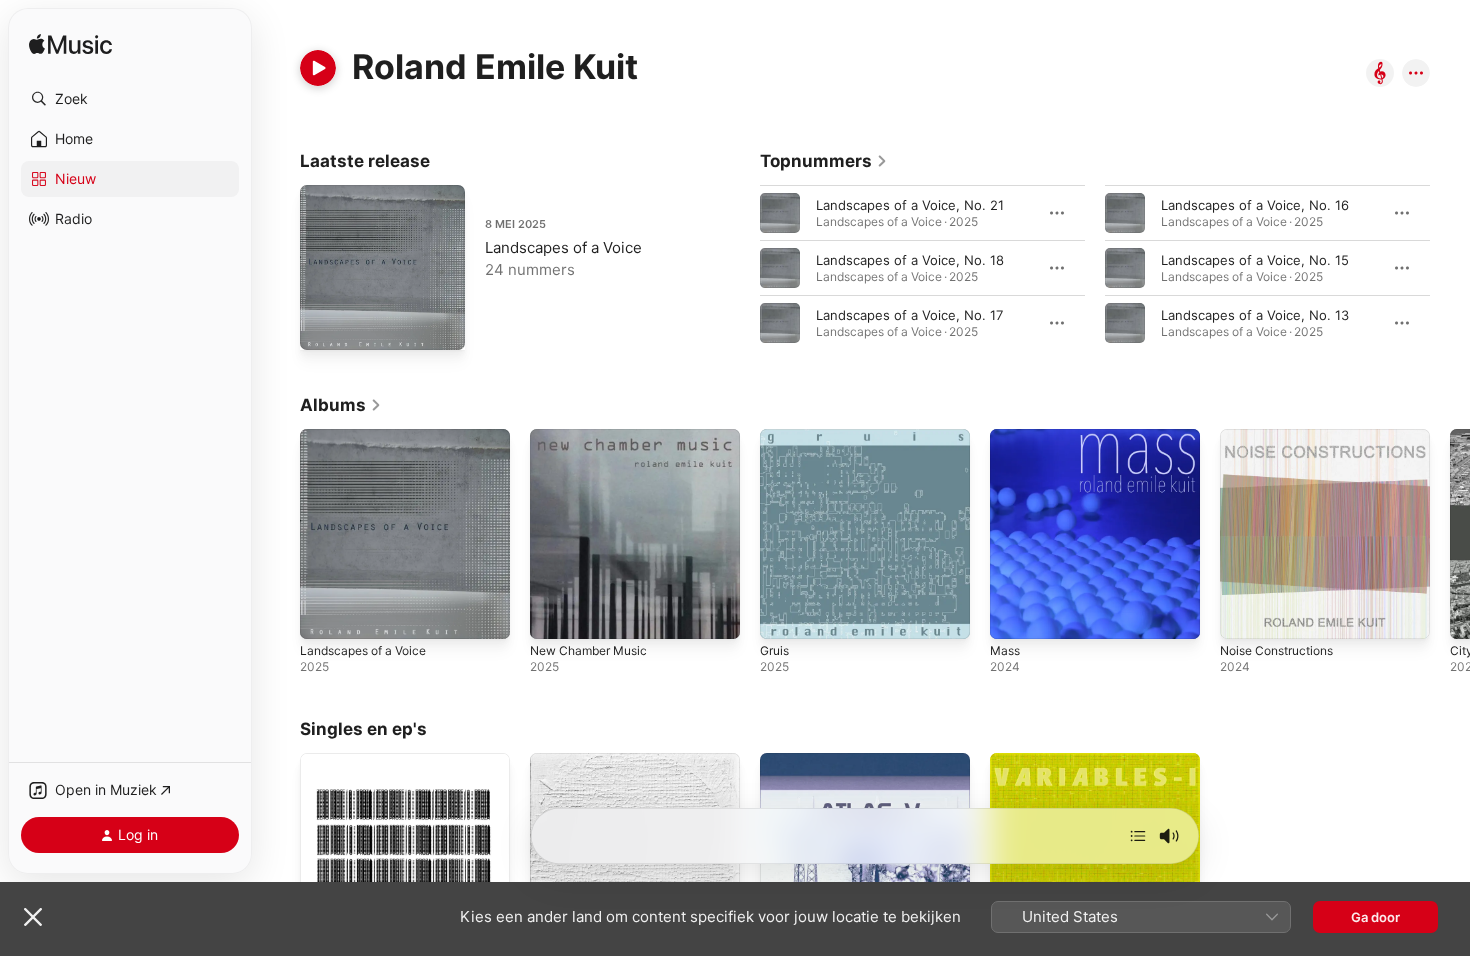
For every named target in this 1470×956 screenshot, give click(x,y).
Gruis (776, 437)
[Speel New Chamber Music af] (555, 614)
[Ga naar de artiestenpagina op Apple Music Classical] (1380, 74)
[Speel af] (318, 68)
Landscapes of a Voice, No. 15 (1255, 260)
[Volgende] (1138, 836)
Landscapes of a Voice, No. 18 (910, 260)
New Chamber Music (595, 437)
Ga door (1375, 917)
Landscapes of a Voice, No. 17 (909, 315)
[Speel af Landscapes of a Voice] (325, 325)
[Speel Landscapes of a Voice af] (325, 614)
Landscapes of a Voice (563, 247)
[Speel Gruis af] (785, 614)
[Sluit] (33, 917)
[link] (824, 161)
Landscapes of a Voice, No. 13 (1255, 315)
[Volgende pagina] (1450, 268)
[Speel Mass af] (1015, 614)
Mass (1006, 437)
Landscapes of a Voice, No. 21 (910, 205)
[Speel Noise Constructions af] (1245, 614)
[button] (130, 99)
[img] (70, 45)
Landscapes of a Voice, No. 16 (1255, 205)
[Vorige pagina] (740, 268)
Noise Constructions (1284, 437)
